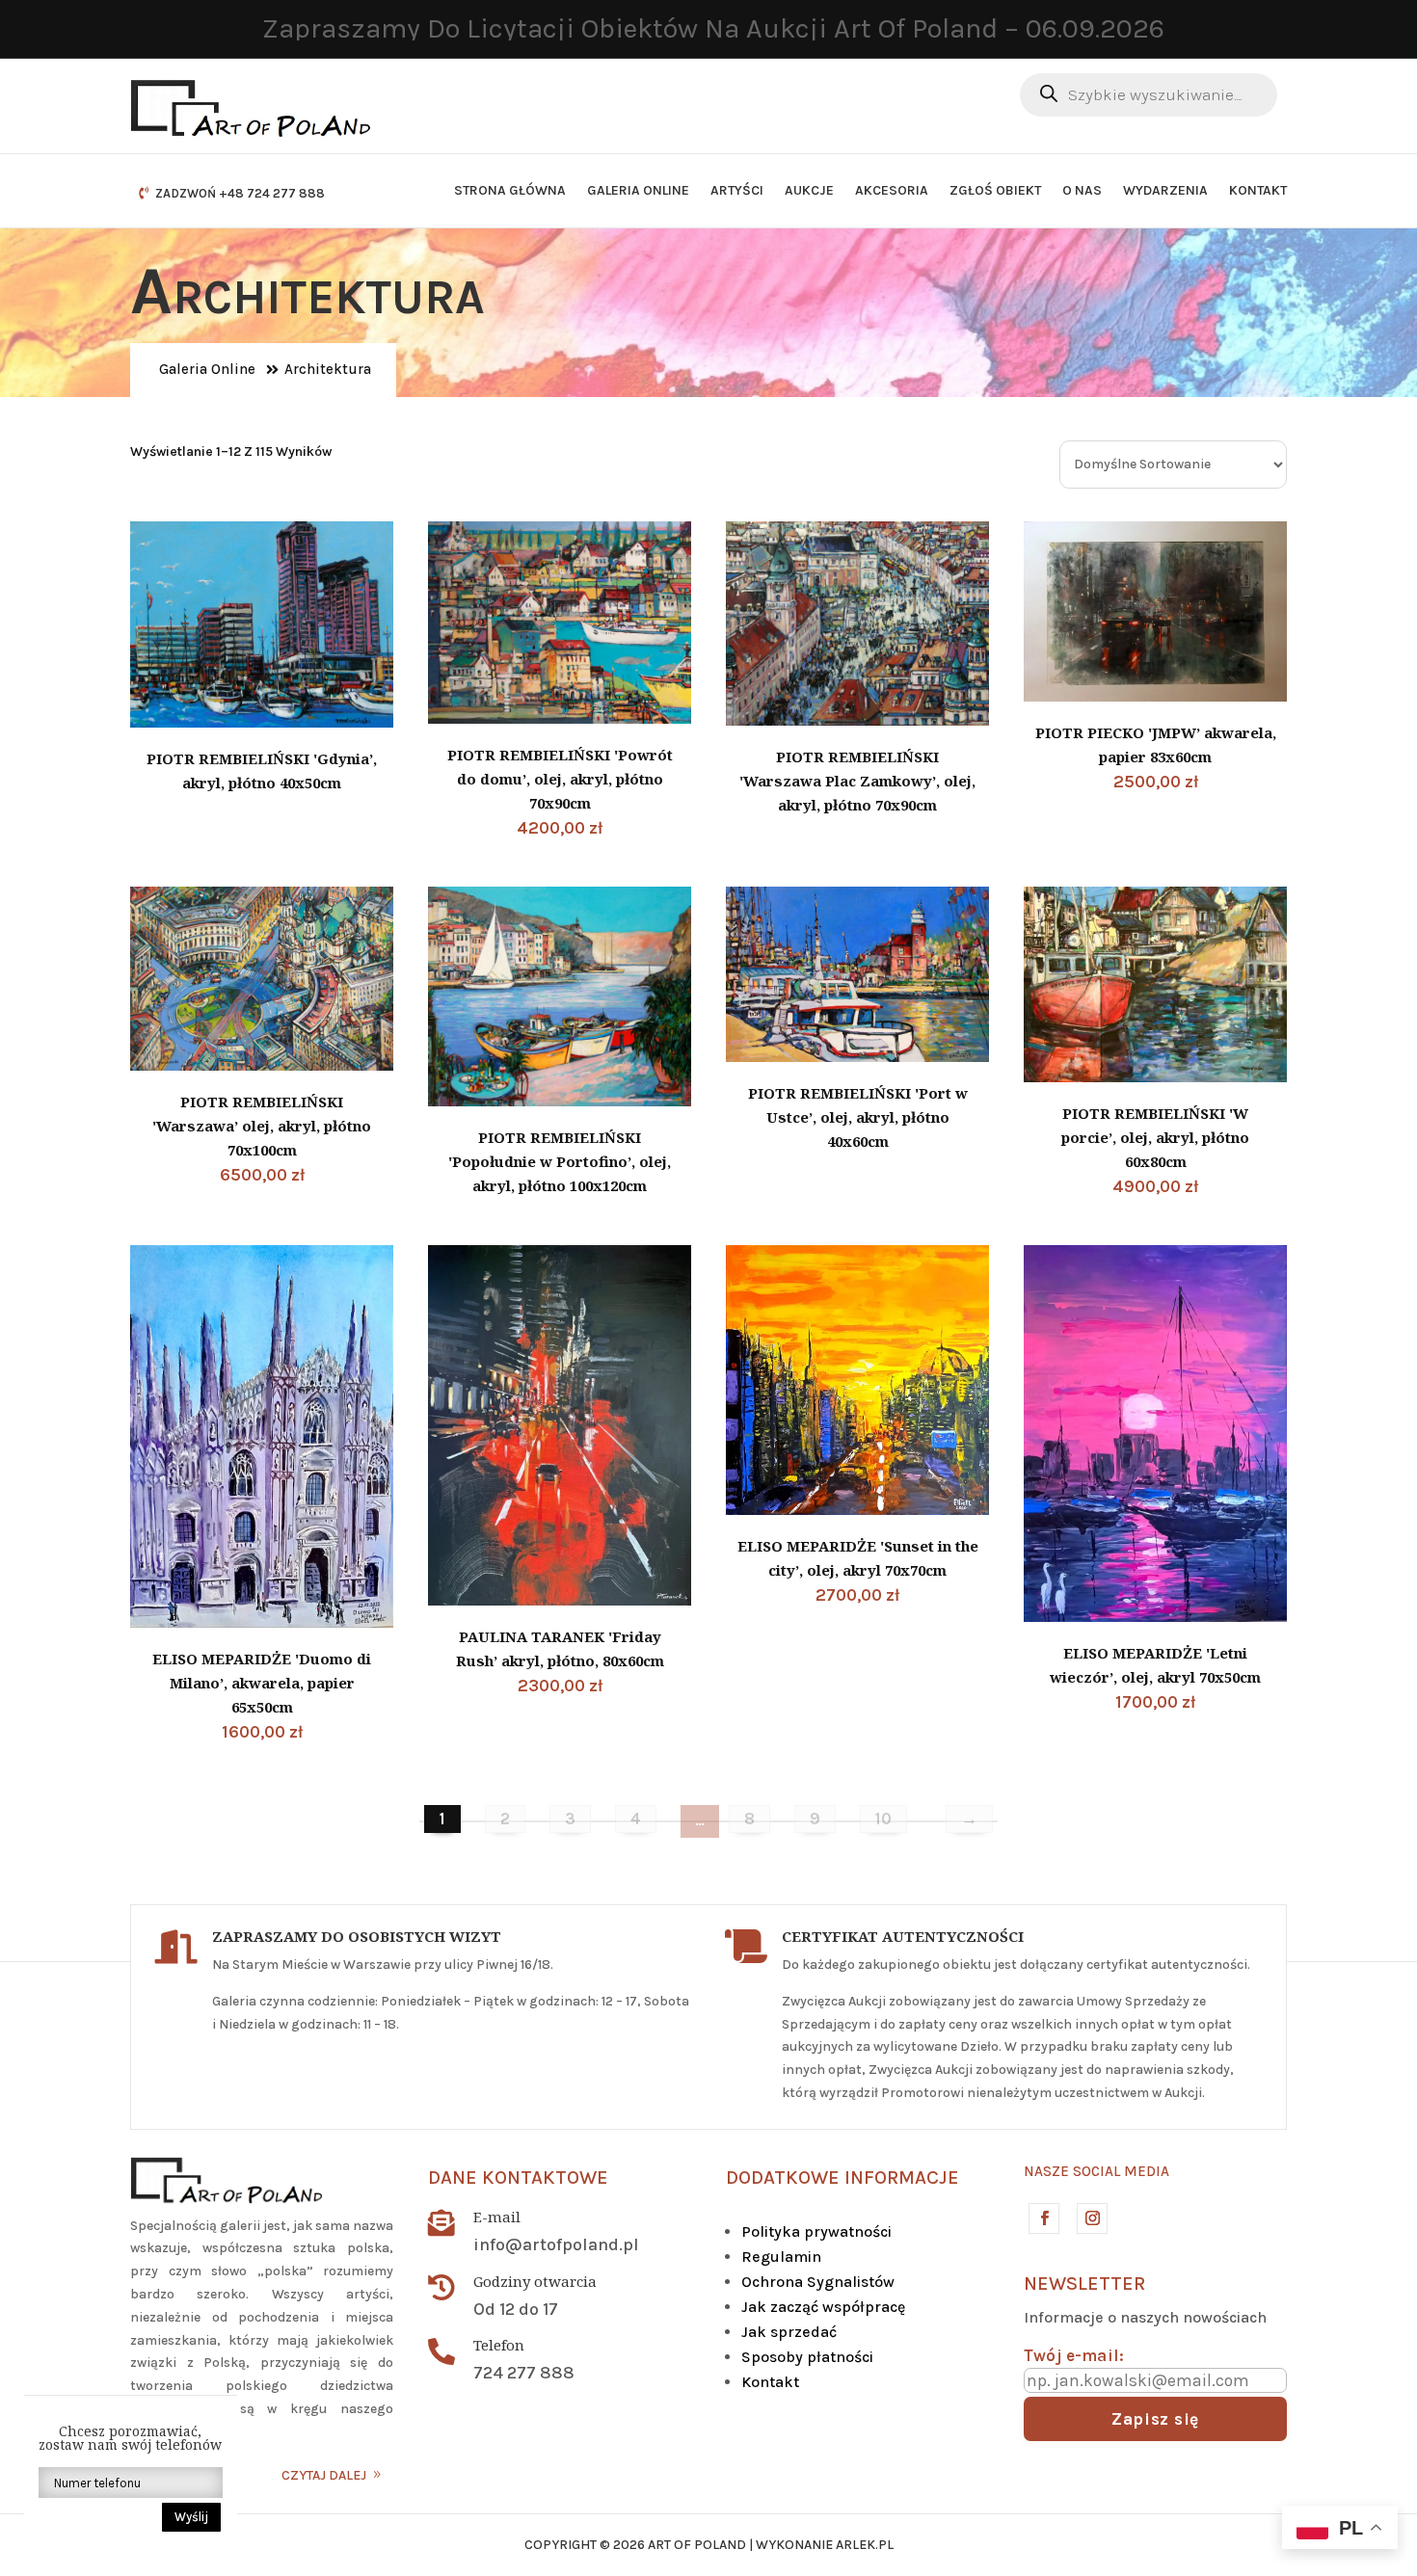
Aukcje (809, 190)
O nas (1082, 190)
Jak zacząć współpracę (823, 2307)
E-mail (497, 2217)
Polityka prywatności (816, 2231)
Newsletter (1084, 2284)
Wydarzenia (1165, 190)
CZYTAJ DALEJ (324, 2475)
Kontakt (1258, 190)
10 (883, 1819)
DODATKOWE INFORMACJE (842, 2178)
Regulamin (781, 2257)
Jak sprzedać (789, 2332)
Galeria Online (638, 190)
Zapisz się (1155, 2419)
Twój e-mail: (1074, 2355)
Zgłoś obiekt (995, 190)
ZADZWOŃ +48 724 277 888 (240, 193)
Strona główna (510, 190)
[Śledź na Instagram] (1091, 2217)
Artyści (737, 190)
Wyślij (191, 2517)
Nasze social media (1096, 2171)
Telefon (499, 2345)
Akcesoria (892, 190)
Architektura (328, 369)
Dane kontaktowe (518, 2178)
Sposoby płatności (807, 2357)
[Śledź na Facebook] (1043, 2217)
